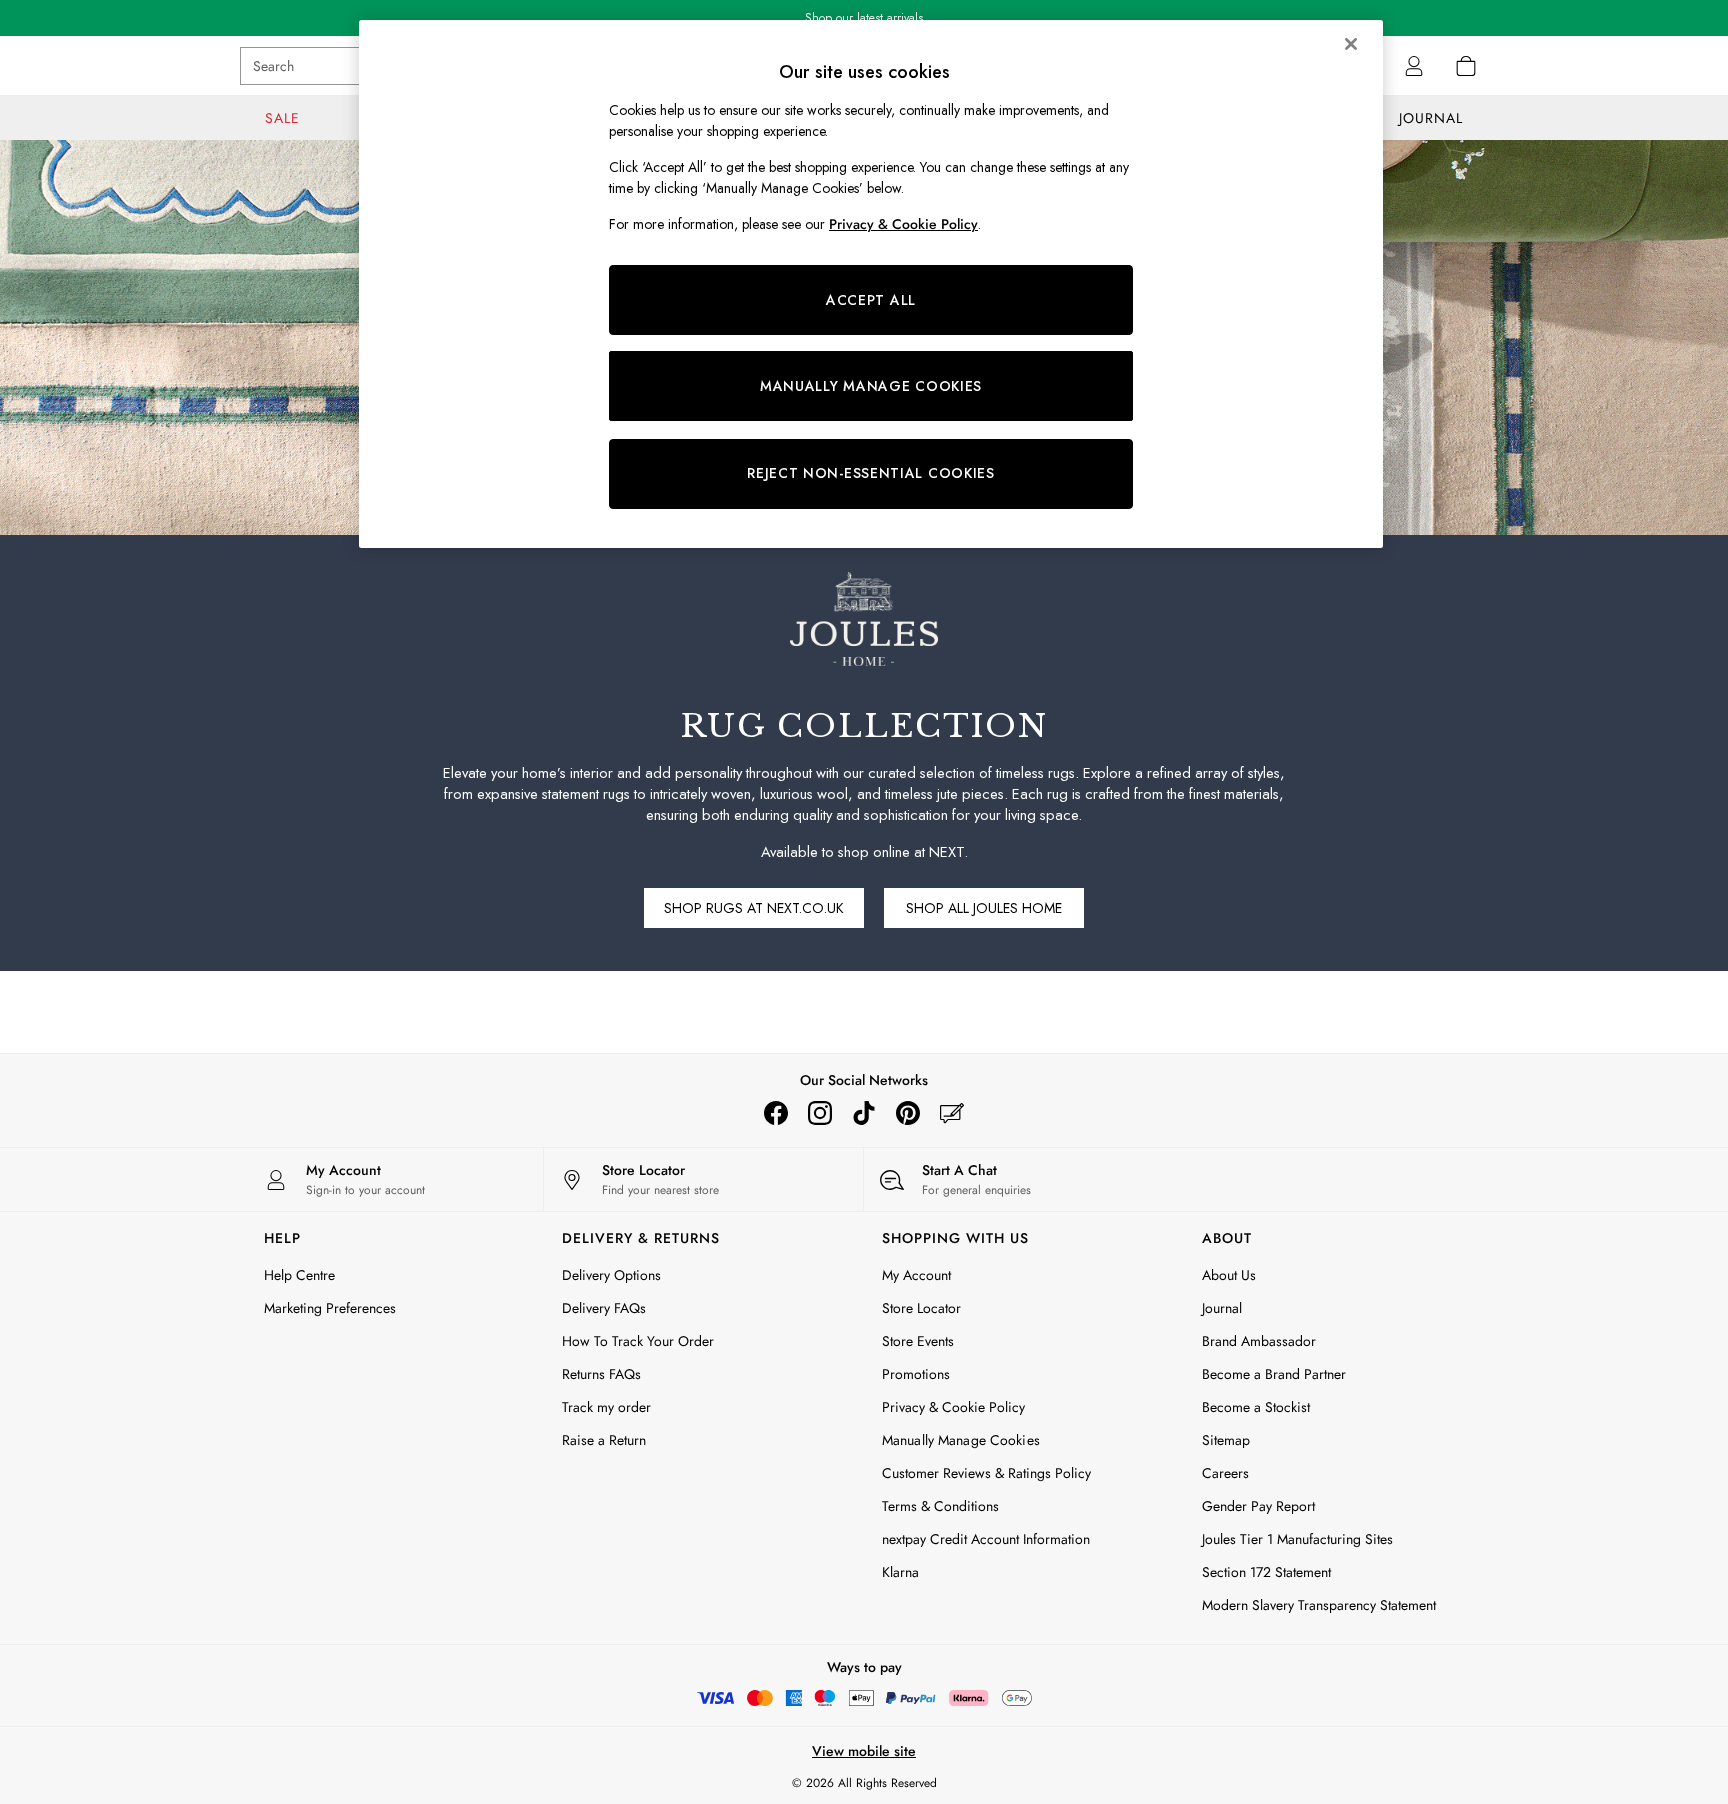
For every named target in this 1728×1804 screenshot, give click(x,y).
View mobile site (864, 1751)
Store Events (918, 1341)
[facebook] (776, 1113)
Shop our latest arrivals (864, 18)
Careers (1225, 1473)
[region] (871, 284)
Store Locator (921, 1308)
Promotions (916, 1374)
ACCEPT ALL (871, 300)
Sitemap (1226, 1440)
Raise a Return (604, 1440)
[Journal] (952, 1113)
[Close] (1351, 44)
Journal (1222, 1308)
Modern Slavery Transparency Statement (1319, 1605)
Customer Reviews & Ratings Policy (986, 1473)
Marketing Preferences (330, 1308)
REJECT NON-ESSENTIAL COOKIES (871, 473)
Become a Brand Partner (1274, 1374)
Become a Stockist (1256, 1407)
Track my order (606, 1407)
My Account (916, 1275)
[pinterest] (908, 1113)
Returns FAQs (601, 1374)
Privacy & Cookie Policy (953, 1407)
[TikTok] (864, 1113)
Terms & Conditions (940, 1506)
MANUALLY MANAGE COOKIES (871, 386)
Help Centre (299, 1275)
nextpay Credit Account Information (986, 1539)
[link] (1414, 66)
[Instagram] (820, 1113)
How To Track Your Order (638, 1341)
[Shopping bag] (1466, 66)
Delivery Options (611, 1275)
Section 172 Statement (1266, 1572)
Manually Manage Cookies (961, 1440)
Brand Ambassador (1259, 1341)
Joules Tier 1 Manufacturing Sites (1297, 1539)
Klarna (900, 1572)
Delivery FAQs (604, 1308)
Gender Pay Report (1258, 1506)
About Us (1229, 1275)
